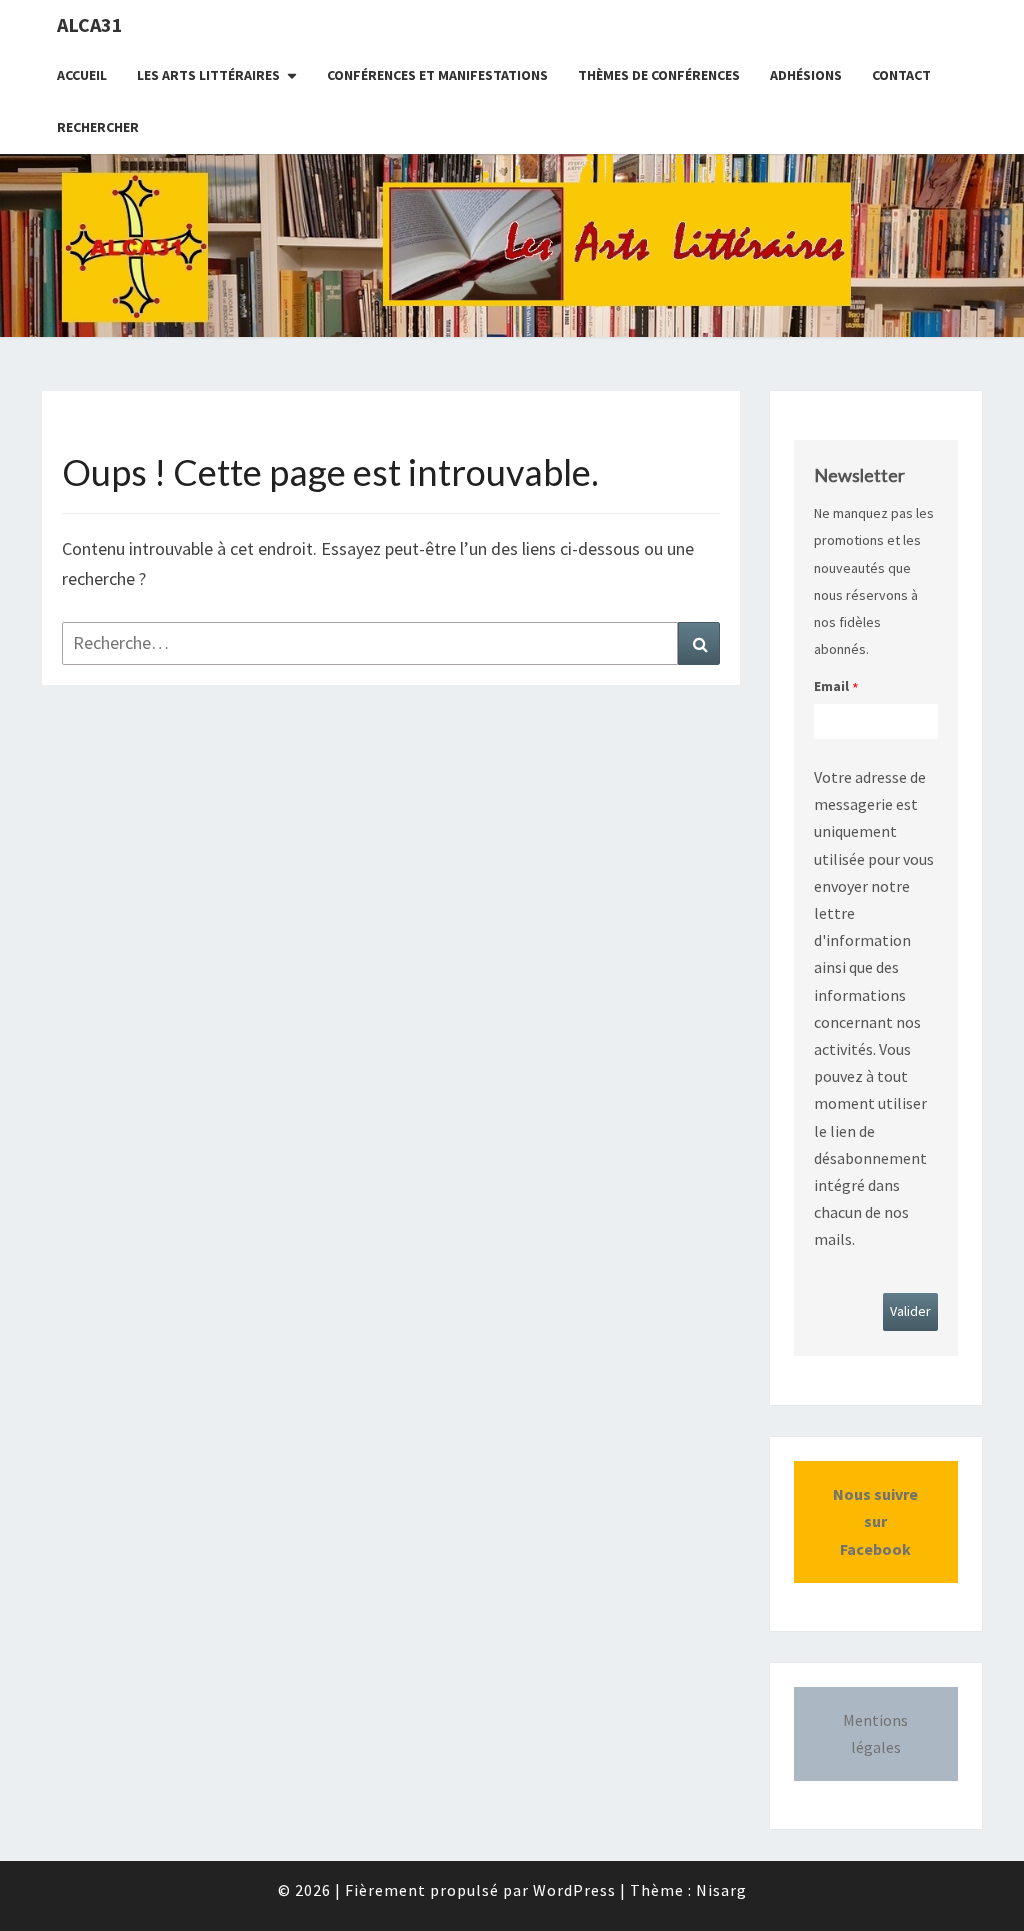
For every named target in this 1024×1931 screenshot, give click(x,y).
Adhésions (806, 75)
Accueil (82, 75)
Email (831, 686)
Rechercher (98, 127)
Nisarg (721, 1890)
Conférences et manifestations (437, 75)
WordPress (574, 1890)
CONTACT (901, 75)
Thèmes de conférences (659, 75)
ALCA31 (90, 24)
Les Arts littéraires (208, 75)
